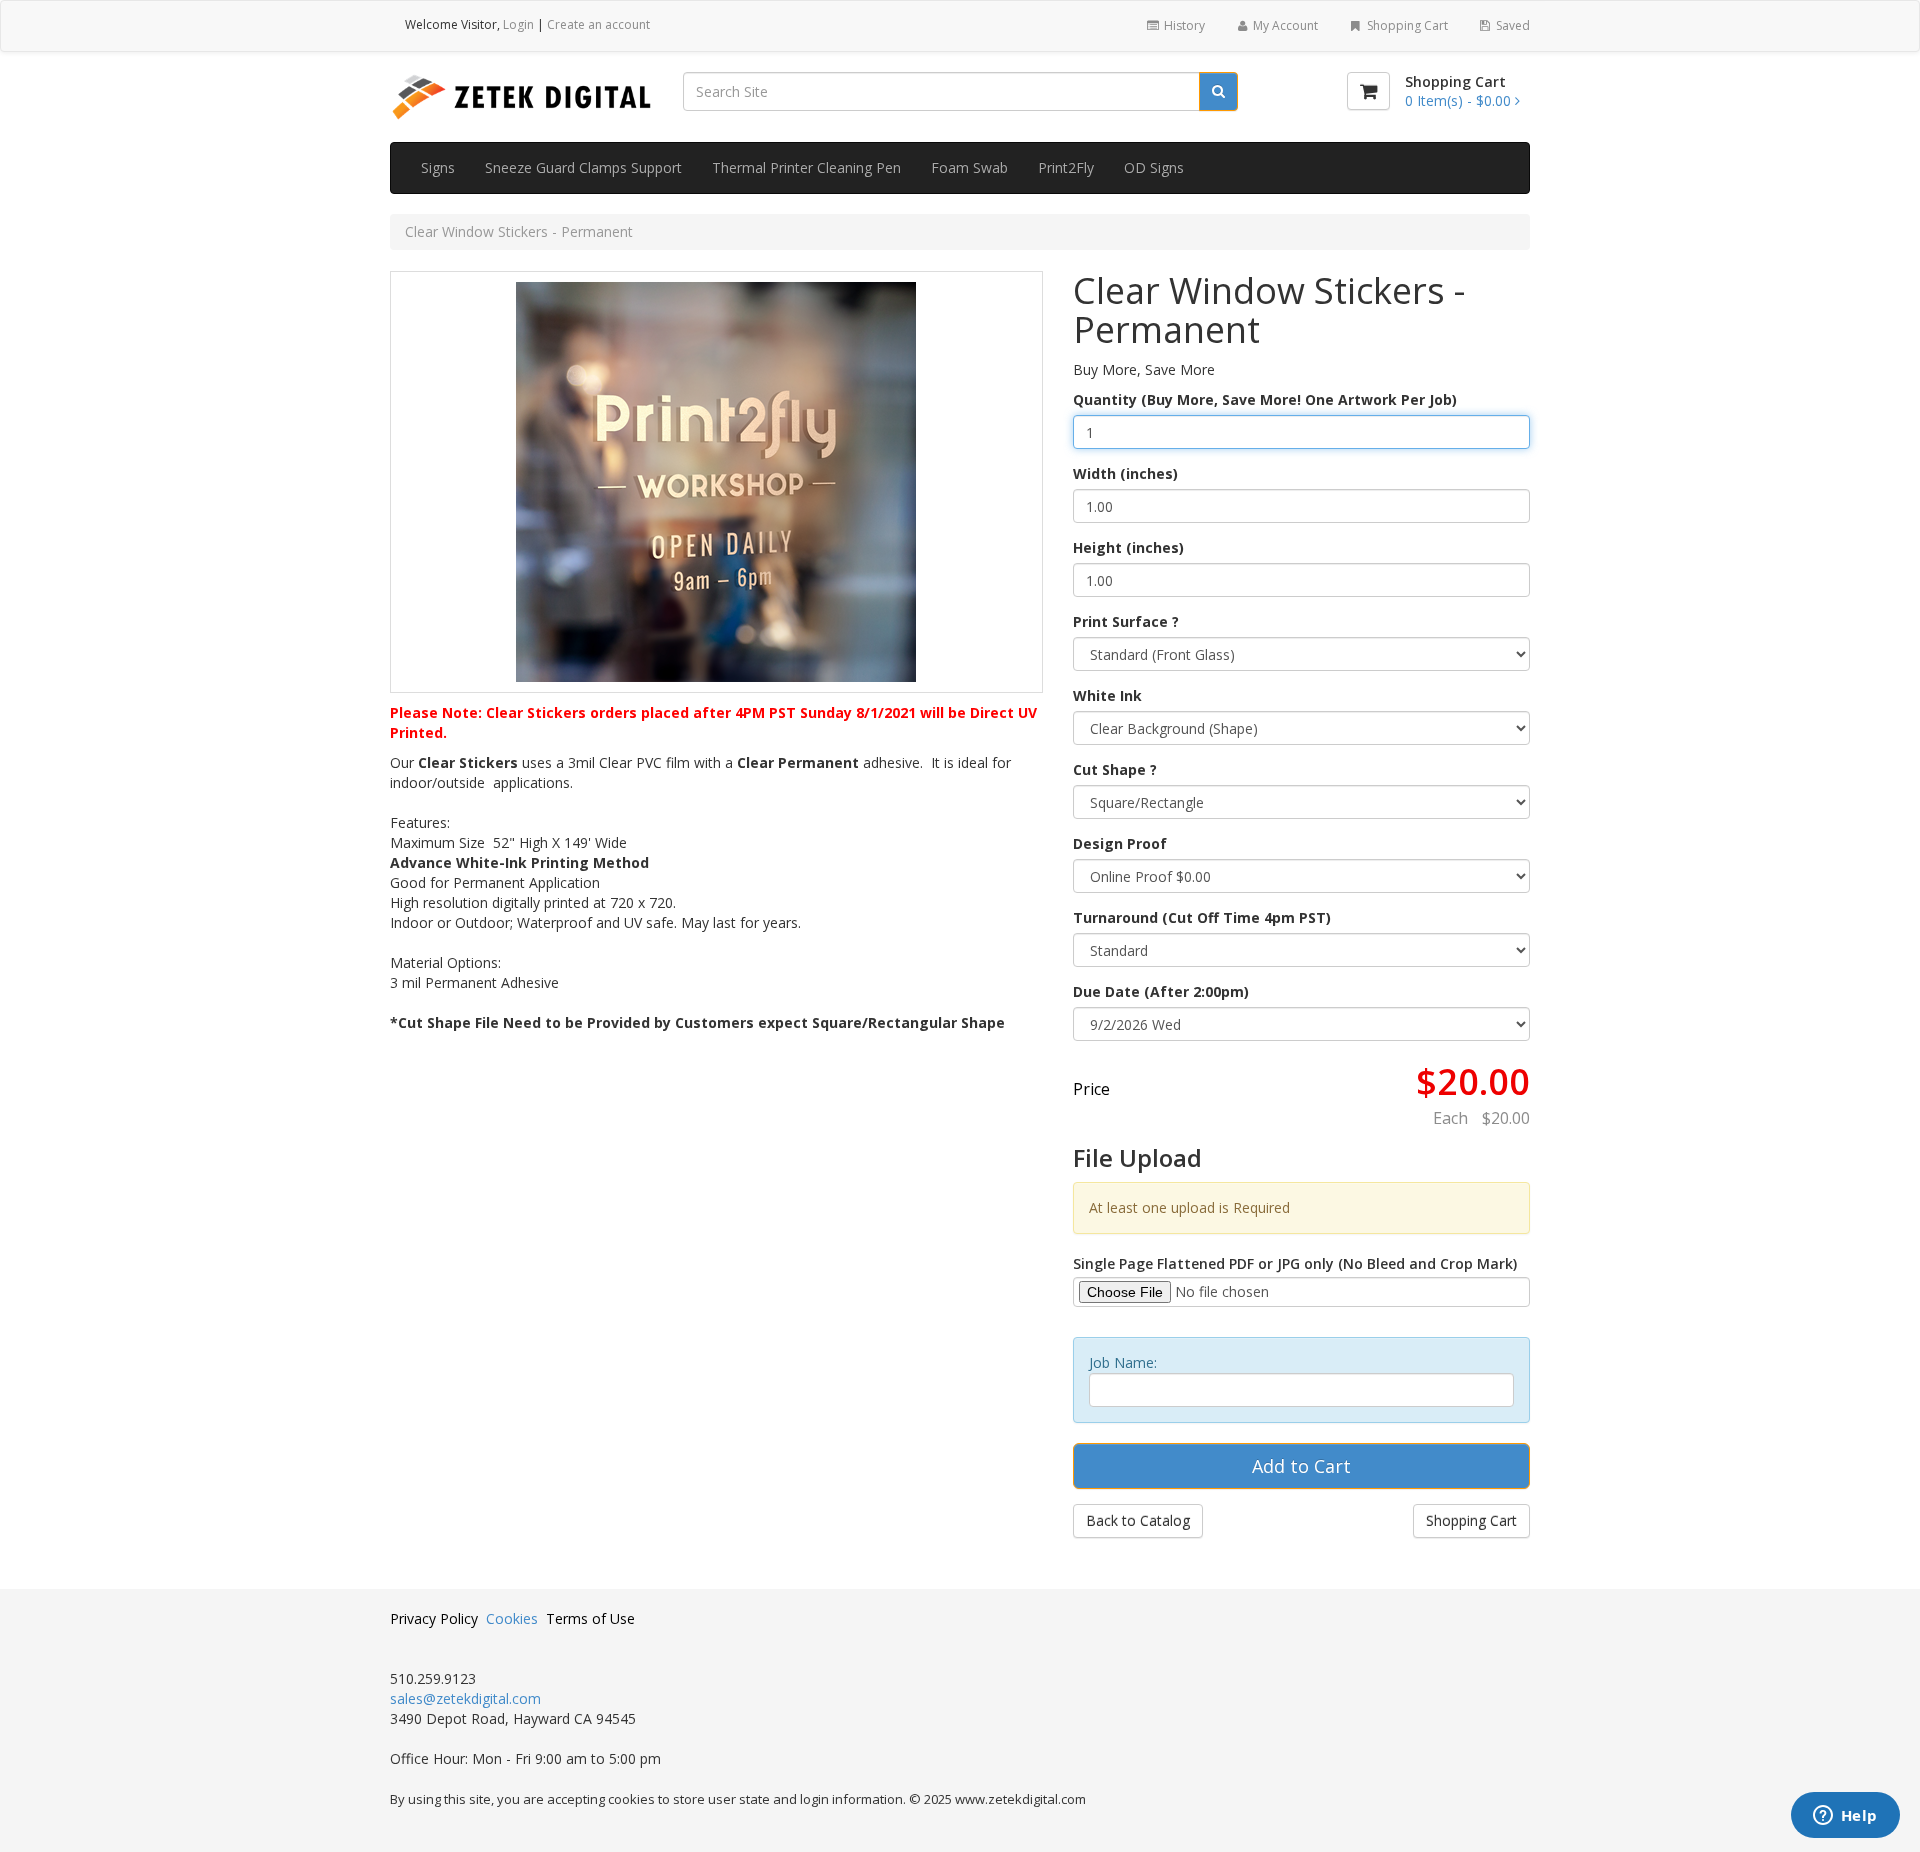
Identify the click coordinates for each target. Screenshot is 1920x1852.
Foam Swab (969, 167)
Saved (1511, 25)
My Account (1284, 25)
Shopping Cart (1406, 25)
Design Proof (1120, 843)
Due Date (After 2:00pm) (1161, 991)
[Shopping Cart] (1368, 91)
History (1183, 25)
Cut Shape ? (1115, 769)
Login (518, 24)
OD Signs (1154, 167)
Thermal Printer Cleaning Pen (806, 167)
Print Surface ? (1126, 621)
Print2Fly (1066, 167)
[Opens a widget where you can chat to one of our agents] (1845, 1817)
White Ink (1107, 695)
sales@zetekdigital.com (465, 1698)
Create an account (598, 24)
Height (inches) (1128, 547)
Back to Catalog (1138, 1520)
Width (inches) (1125, 473)
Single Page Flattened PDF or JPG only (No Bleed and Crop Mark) (1295, 1263)
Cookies (512, 1618)
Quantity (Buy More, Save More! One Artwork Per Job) (1265, 399)
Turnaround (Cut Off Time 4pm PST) (1202, 917)
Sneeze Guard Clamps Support (583, 167)
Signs (438, 167)
